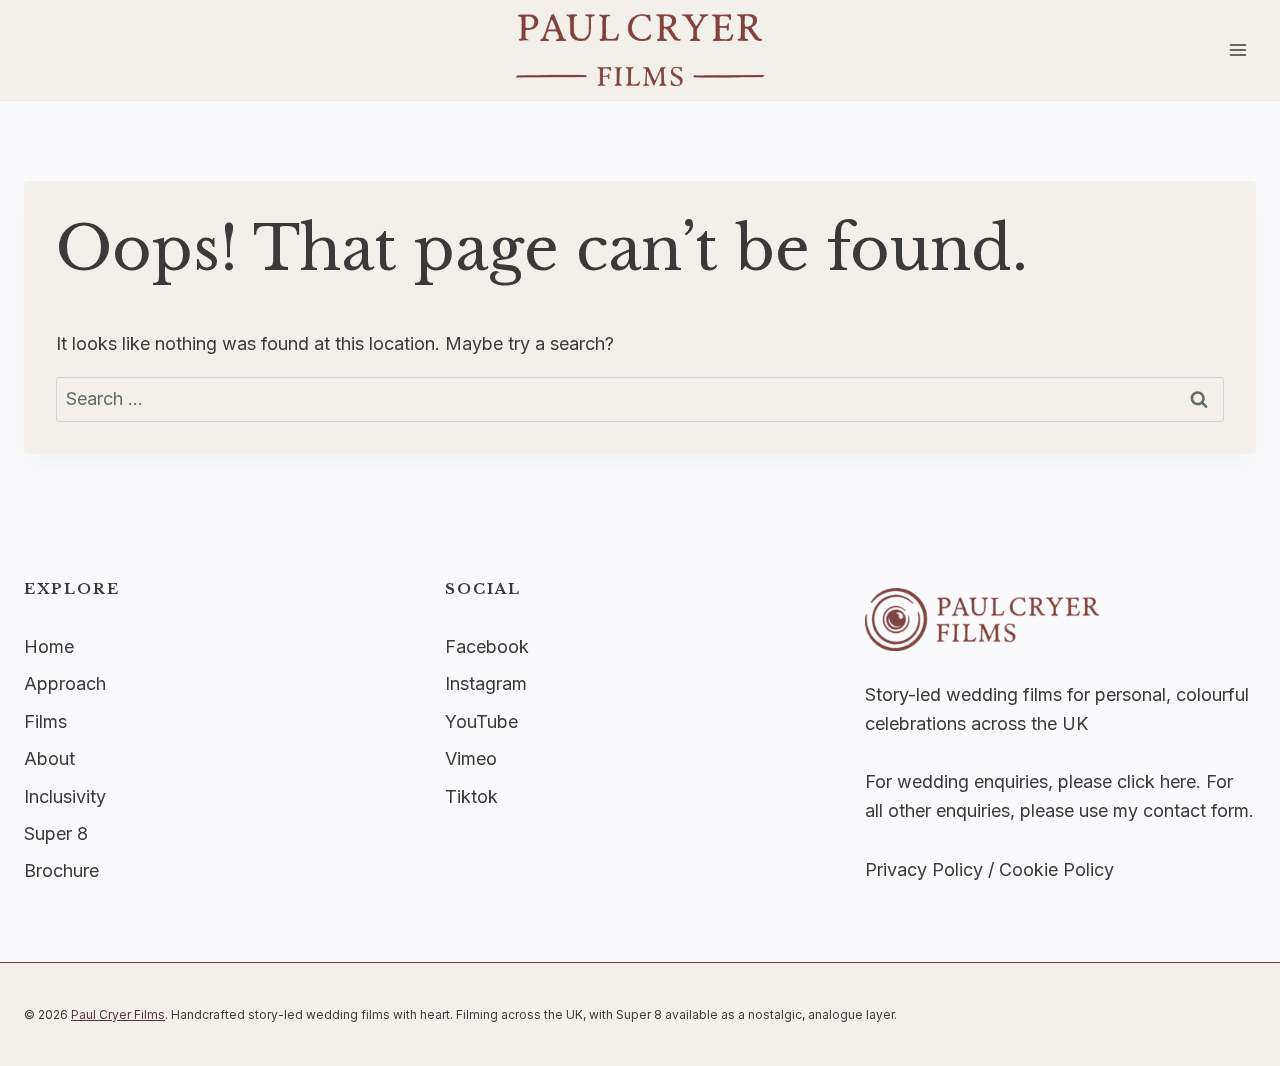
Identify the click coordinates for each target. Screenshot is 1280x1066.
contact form (1196, 810)
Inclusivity (65, 796)
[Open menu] (1237, 49)
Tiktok (471, 796)
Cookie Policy (1056, 869)
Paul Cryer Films (118, 1014)
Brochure (61, 870)
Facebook (487, 646)
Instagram (486, 683)
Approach (65, 683)
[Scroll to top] (1260, 766)
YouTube (481, 721)
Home (49, 646)
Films (45, 721)
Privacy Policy (924, 869)
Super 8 (56, 833)
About (49, 758)
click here (1156, 781)
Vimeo (471, 758)
